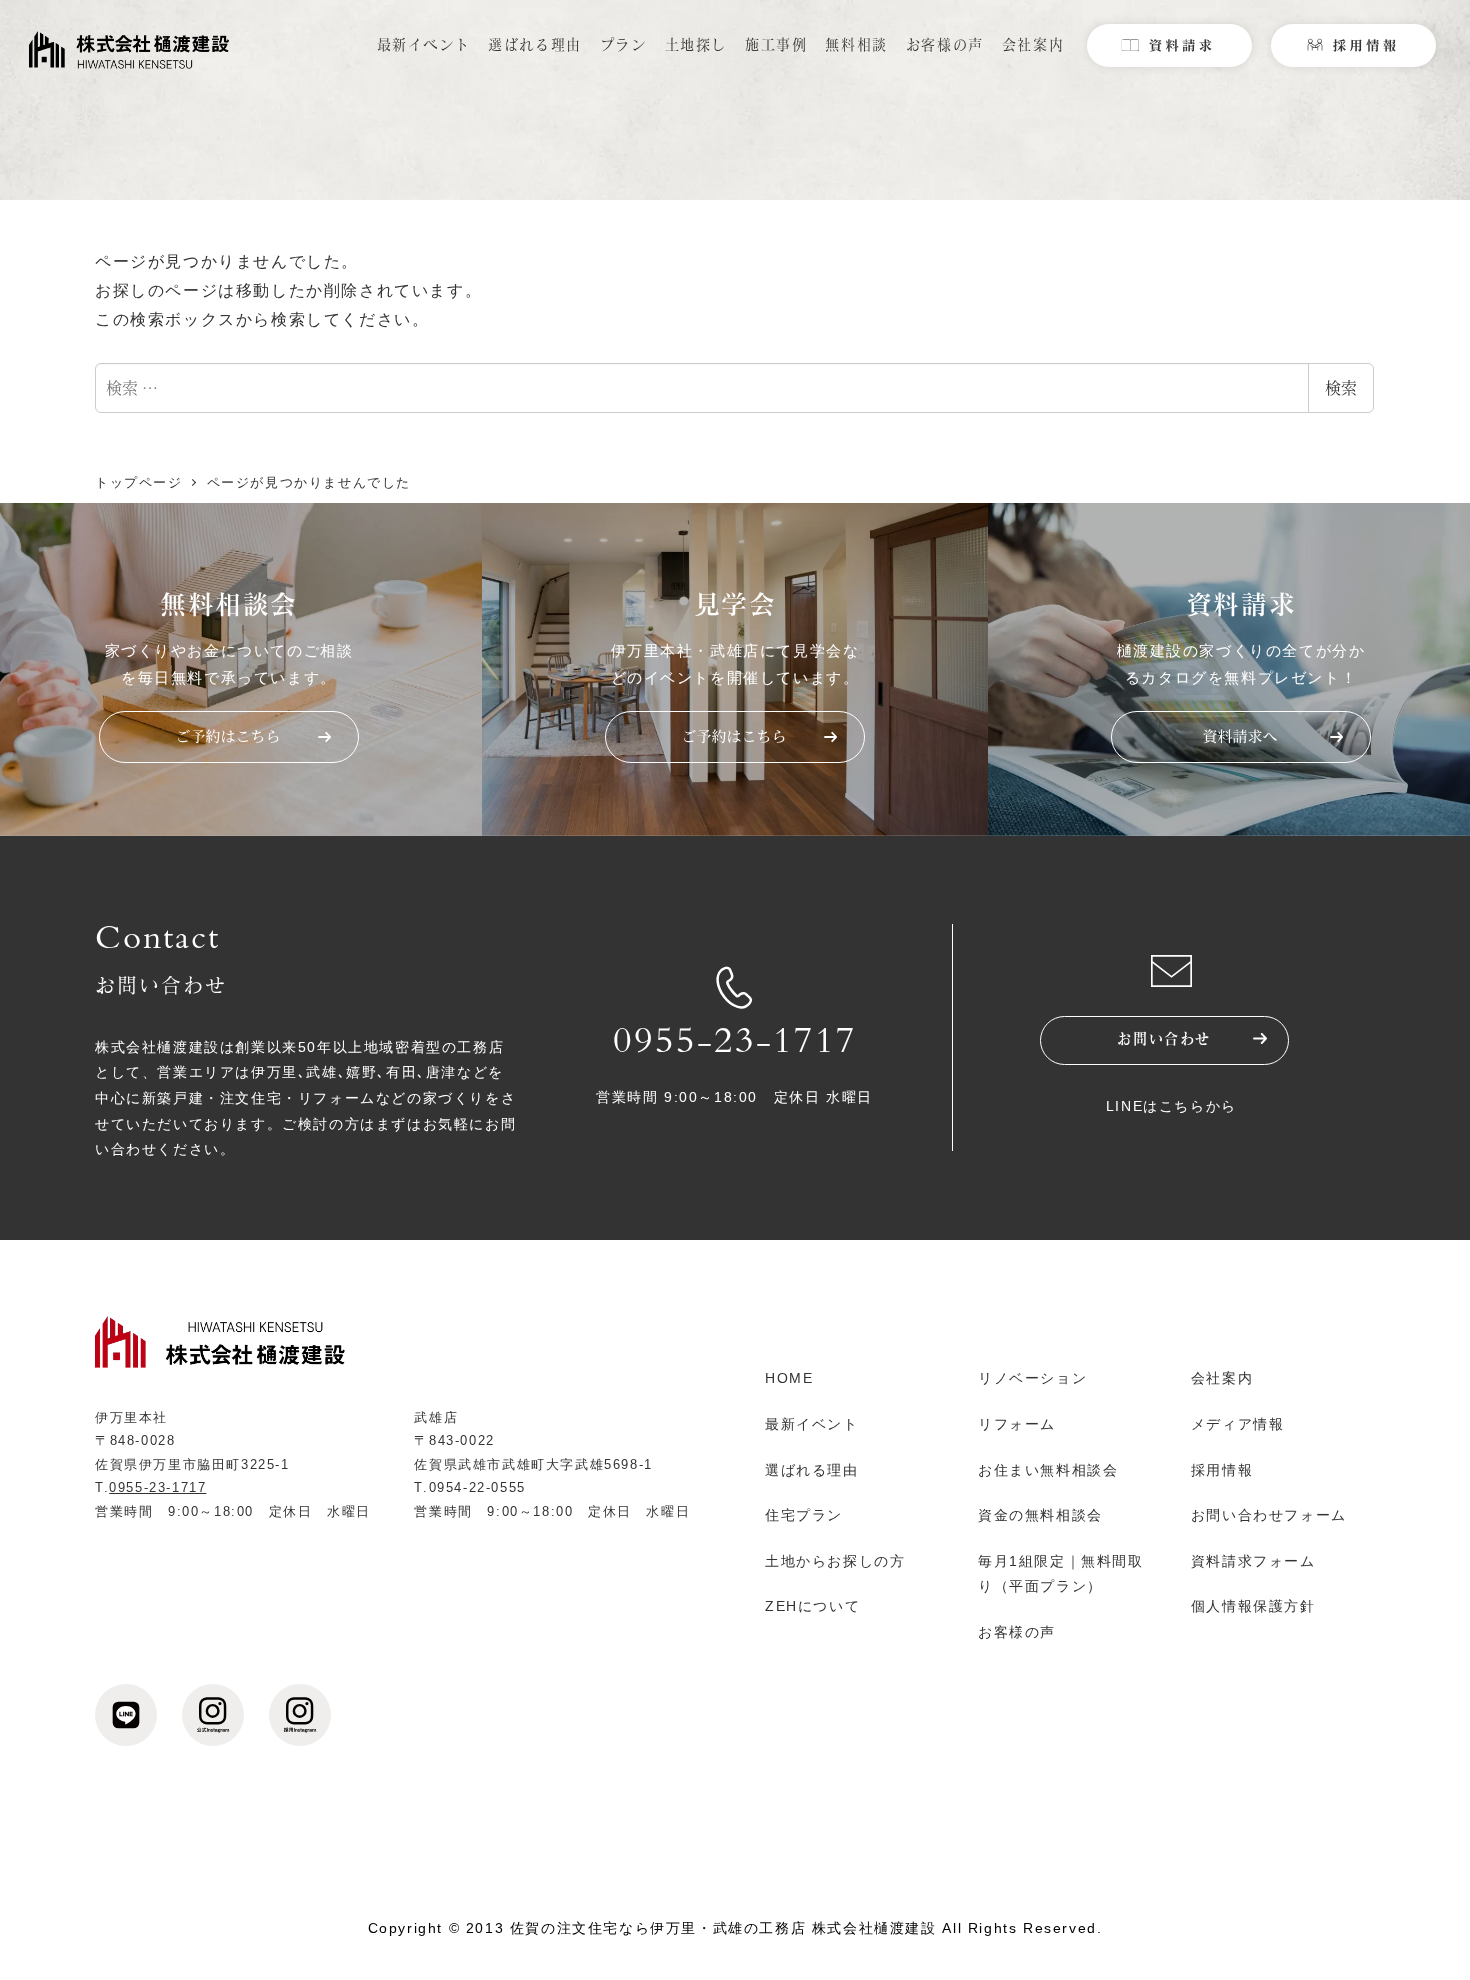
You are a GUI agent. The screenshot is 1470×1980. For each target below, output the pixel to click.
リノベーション (1032, 1378)
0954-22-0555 (477, 1487)
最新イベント (812, 1424)
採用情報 (1222, 1470)
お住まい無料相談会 (1048, 1470)
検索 (1341, 387)
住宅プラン (804, 1515)
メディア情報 (1238, 1424)
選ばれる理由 (812, 1470)
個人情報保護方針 (1253, 1606)
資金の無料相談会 (1040, 1515)
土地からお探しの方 (835, 1561)
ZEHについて (812, 1606)
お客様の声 (1017, 1632)
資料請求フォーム (1253, 1561)
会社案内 (1222, 1378)
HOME (789, 1378)
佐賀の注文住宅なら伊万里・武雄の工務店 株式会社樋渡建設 (723, 1928)
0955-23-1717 (735, 1045)
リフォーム (1017, 1424)
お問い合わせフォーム (1269, 1515)
